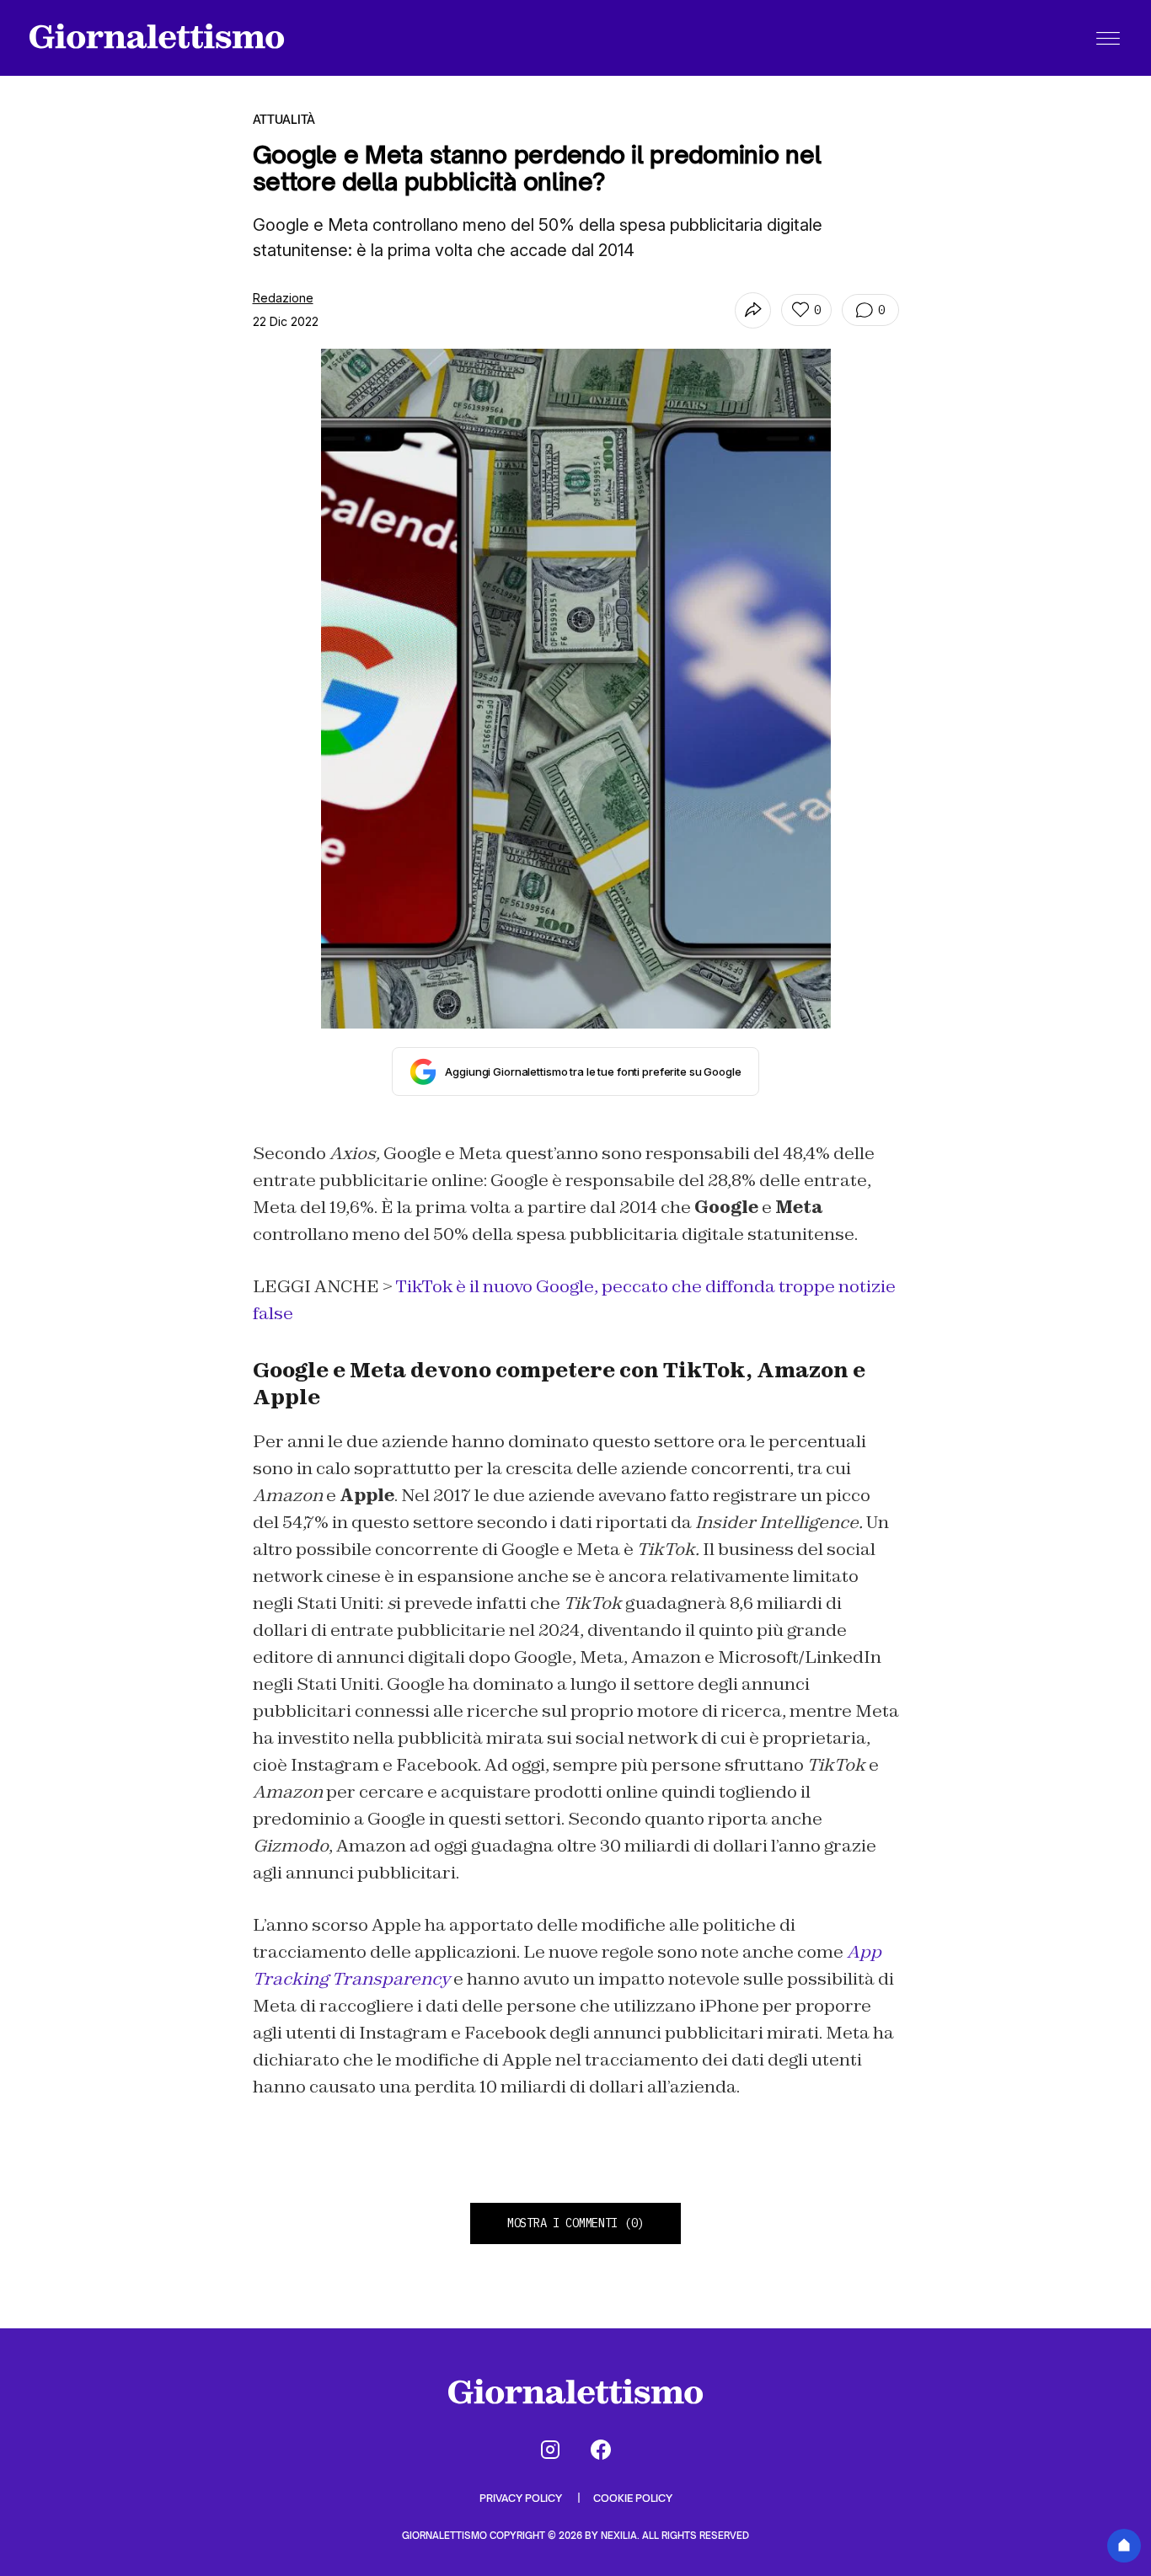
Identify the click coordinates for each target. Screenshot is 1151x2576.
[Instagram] (550, 2450)
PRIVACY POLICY (522, 2498)
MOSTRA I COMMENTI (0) (575, 2223)
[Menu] (1108, 38)
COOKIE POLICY (633, 2498)
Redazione (283, 298)
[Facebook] (601, 2450)
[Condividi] (753, 310)
